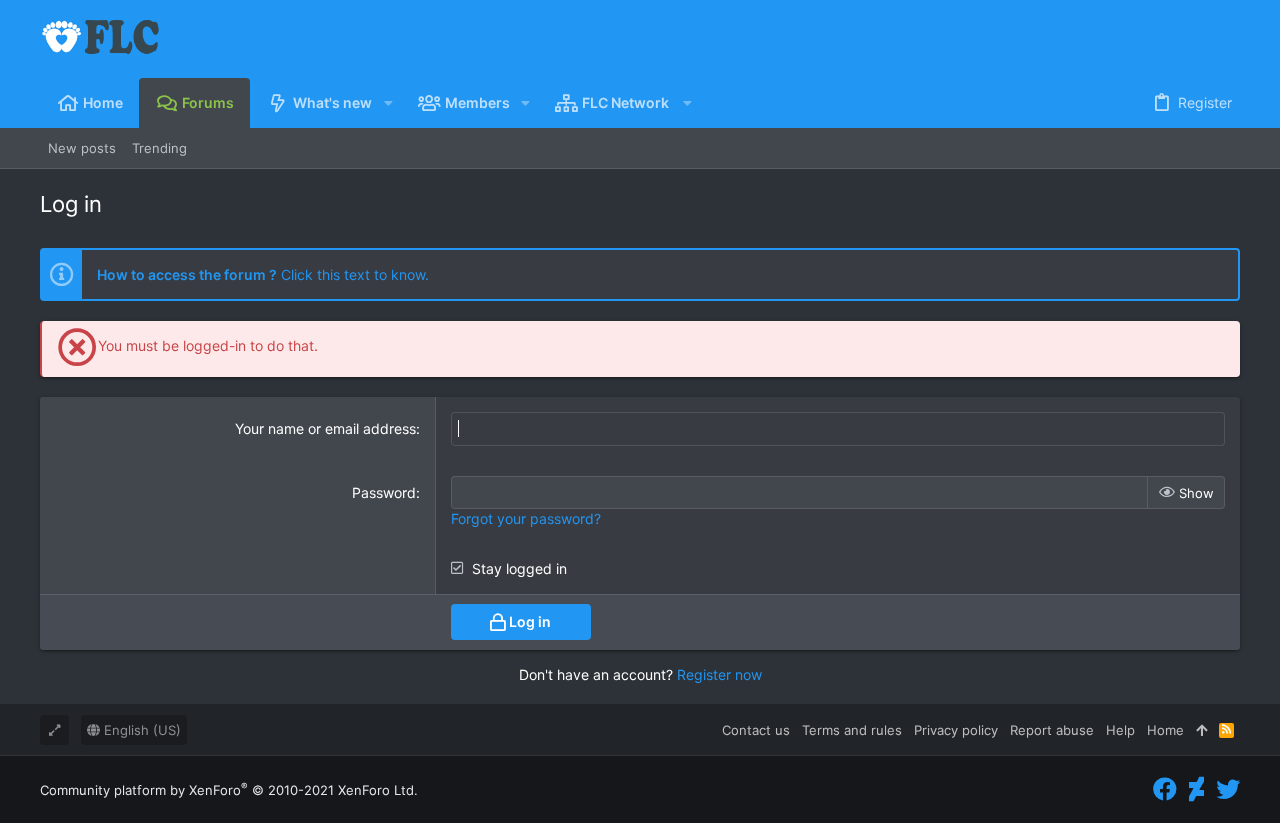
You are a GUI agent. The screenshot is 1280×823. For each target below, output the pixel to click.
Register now (719, 674)
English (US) (140, 730)
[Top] (1201, 730)
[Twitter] (1228, 789)
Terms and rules (852, 730)
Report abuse (1052, 730)
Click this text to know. (263, 274)
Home (1165, 730)
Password (384, 492)
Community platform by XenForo (229, 790)
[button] (387, 103)
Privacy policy (956, 730)
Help (1120, 730)
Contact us (756, 730)
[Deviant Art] (1196, 789)
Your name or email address (325, 428)
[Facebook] (1165, 789)
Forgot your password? (526, 518)
